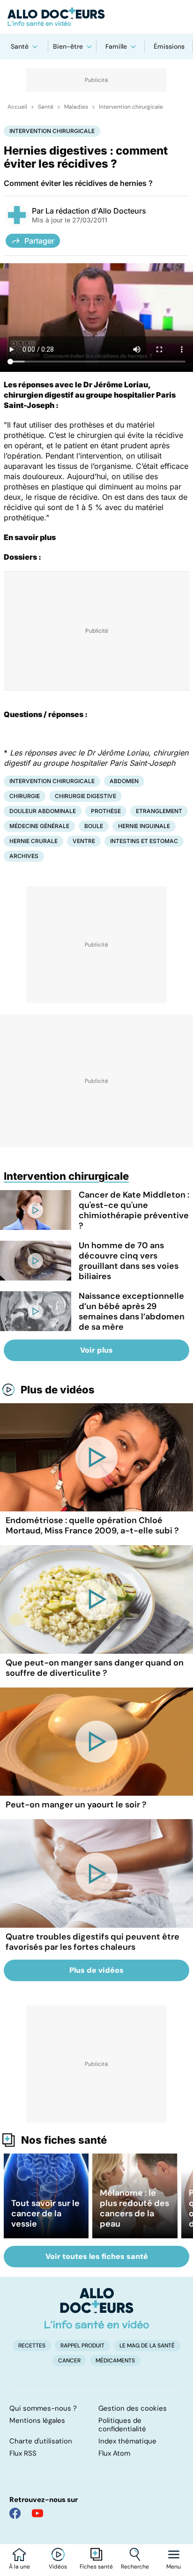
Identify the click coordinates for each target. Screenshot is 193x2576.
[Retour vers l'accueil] (96, 17)
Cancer (69, 2361)
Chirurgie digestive (85, 796)
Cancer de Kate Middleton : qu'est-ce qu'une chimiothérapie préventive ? (134, 1210)
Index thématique (127, 2441)
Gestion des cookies (133, 2408)
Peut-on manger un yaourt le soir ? (76, 1805)
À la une (19, 2567)
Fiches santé (96, 2567)
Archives (24, 856)
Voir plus (96, 1350)
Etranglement (159, 811)
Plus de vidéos (58, 1390)
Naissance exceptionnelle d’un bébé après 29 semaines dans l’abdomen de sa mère (132, 1311)
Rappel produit (82, 2346)
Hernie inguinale (144, 826)
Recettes (32, 2346)
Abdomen (124, 781)
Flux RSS (23, 2453)
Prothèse (106, 811)
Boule (94, 826)
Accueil (17, 107)
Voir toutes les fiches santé (97, 2256)
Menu (174, 2567)
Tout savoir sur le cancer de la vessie (45, 2213)
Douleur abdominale (43, 811)
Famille (116, 46)
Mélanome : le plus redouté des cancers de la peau (134, 2208)
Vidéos (58, 2567)
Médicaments (115, 2361)
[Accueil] (97, 2308)
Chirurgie (25, 796)
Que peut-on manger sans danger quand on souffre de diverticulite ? (95, 1668)
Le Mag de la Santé (147, 2346)
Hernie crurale (33, 841)
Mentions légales (37, 2421)
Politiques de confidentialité (122, 2425)
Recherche (135, 2567)
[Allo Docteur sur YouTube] (37, 2513)
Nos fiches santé (64, 2140)
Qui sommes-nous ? (43, 2408)
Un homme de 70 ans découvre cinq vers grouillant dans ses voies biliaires (129, 1261)
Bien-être (68, 46)
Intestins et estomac (144, 841)
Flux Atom (114, 2453)
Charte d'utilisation (41, 2441)
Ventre (84, 841)
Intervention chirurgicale (131, 107)
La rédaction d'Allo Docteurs (96, 211)
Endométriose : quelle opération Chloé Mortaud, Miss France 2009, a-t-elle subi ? (92, 1525)
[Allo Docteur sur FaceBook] (15, 2513)
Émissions (169, 46)
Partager (39, 241)
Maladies (76, 107)
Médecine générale (39, 826)
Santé (20, 46)
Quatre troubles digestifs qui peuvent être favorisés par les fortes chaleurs (93, 1942)
